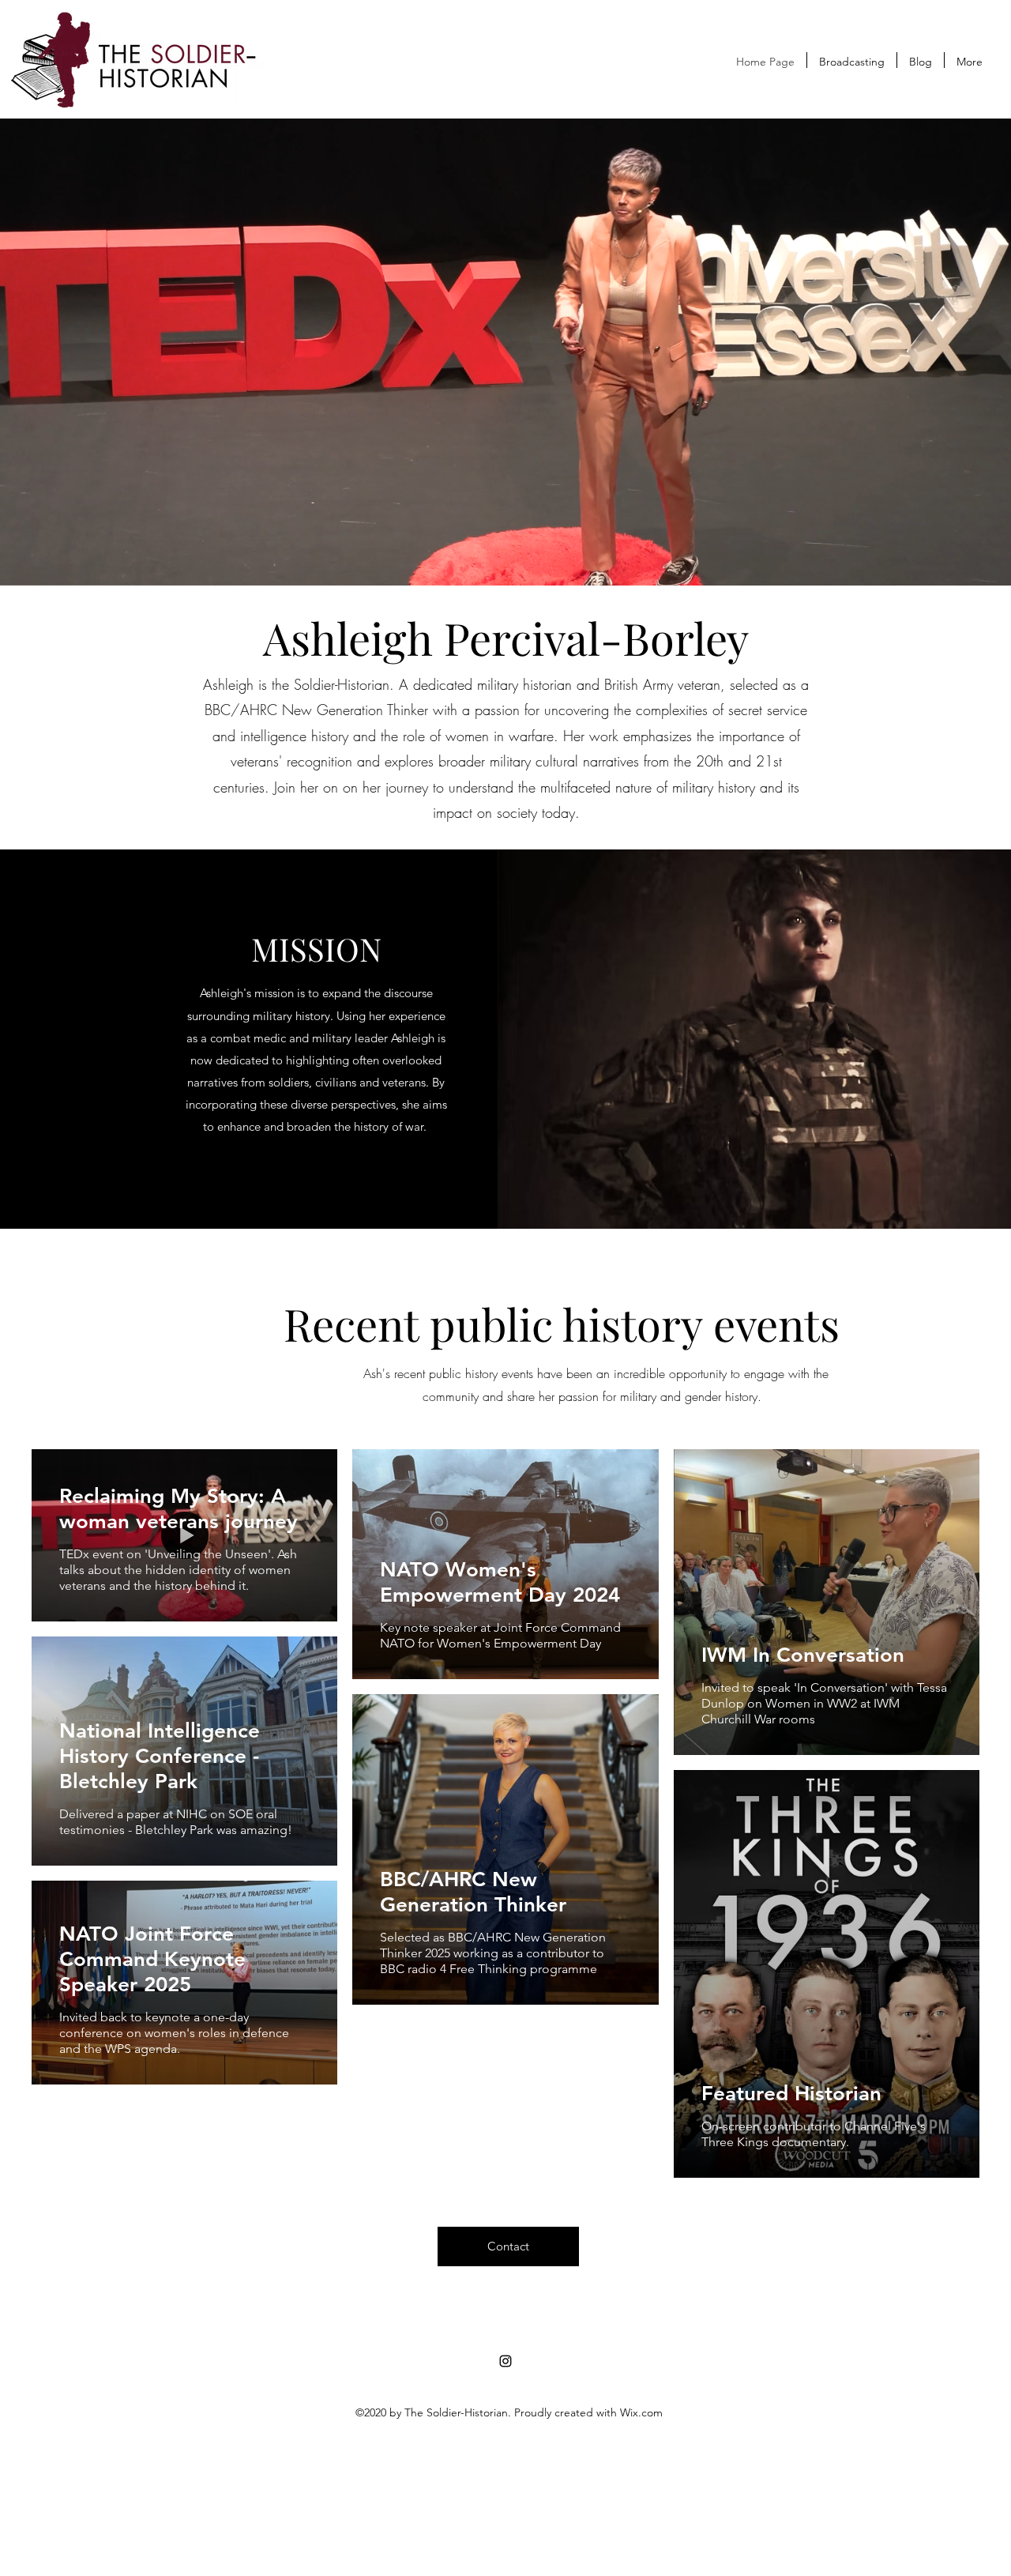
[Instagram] (505, 2361)
